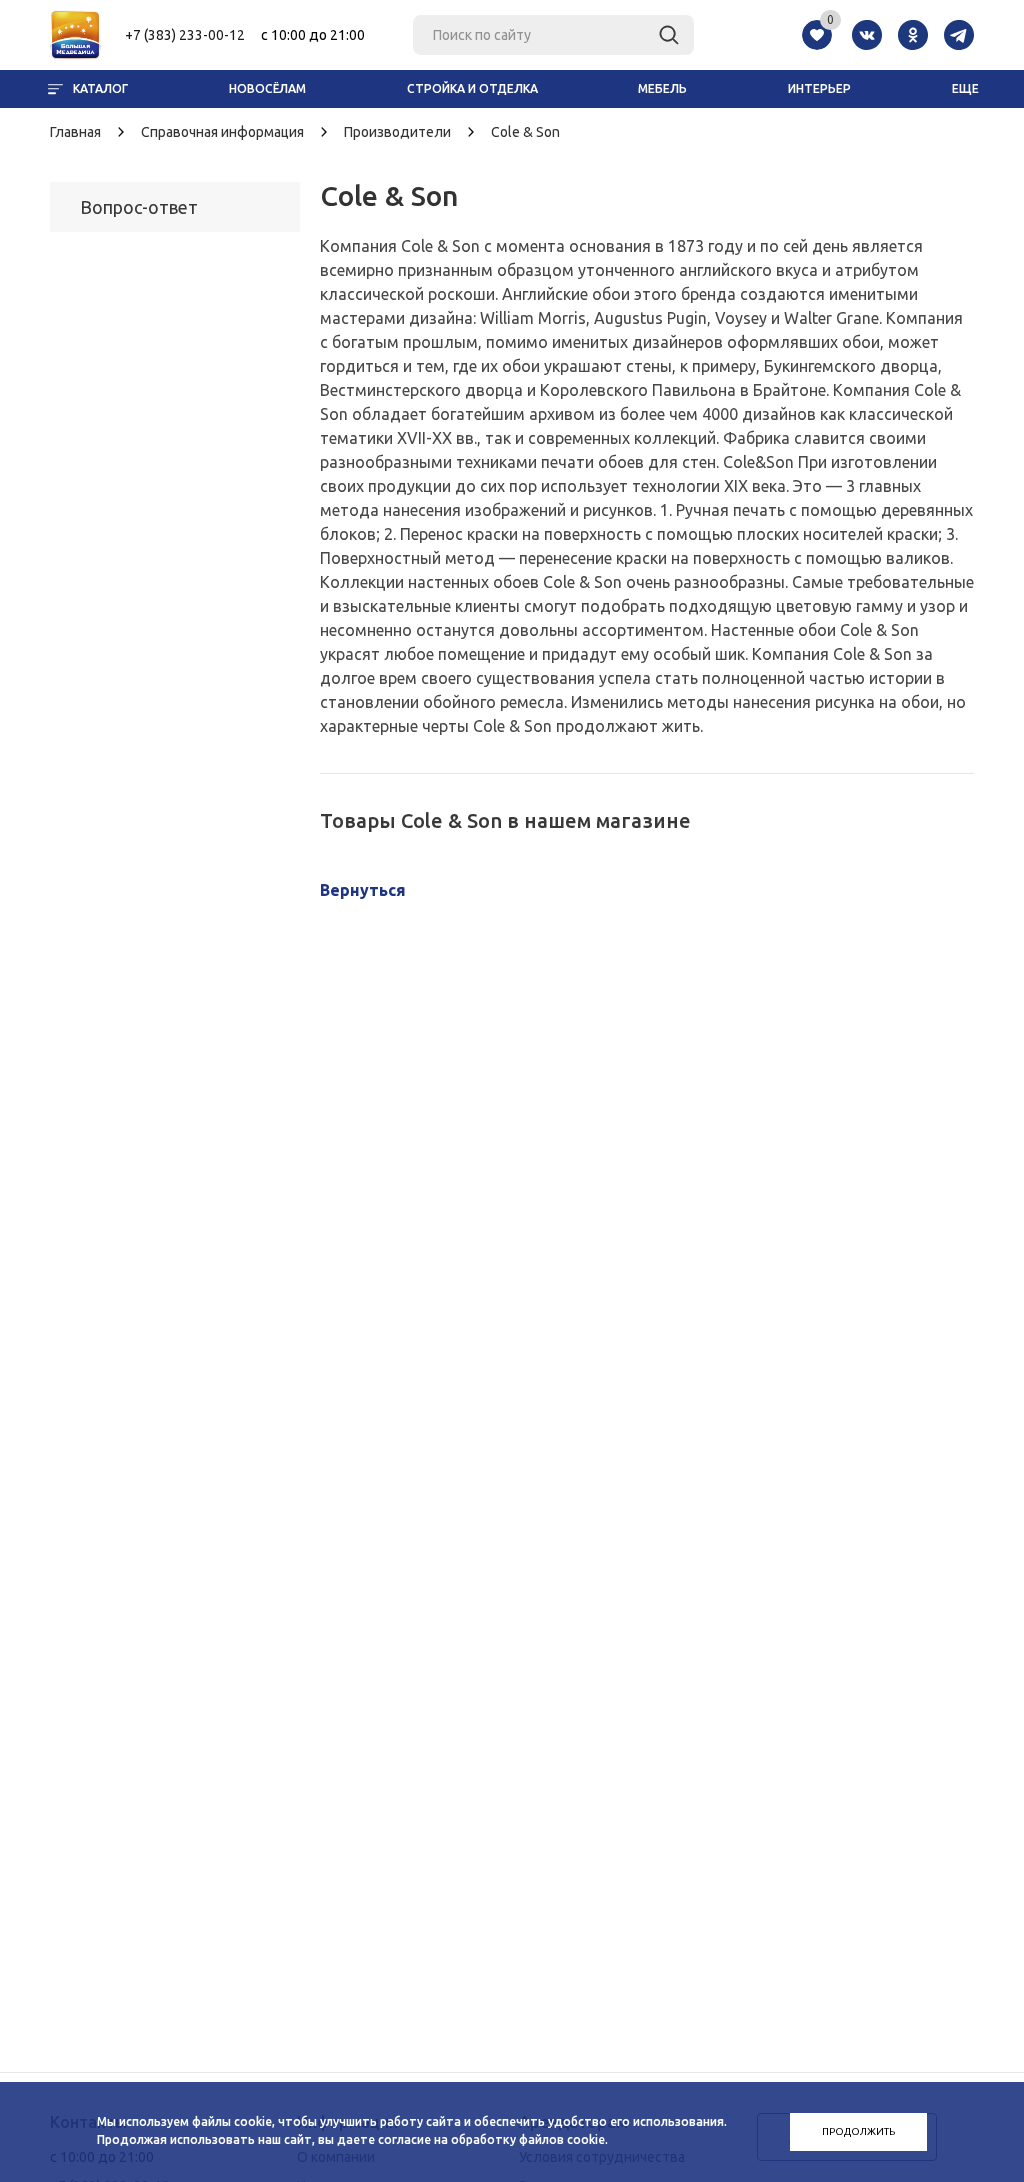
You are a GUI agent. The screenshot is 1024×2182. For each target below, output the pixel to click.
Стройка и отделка (472, 88)
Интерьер (819, 88)
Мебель (662, 88)
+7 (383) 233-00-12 (185, 35)
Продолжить (858, 2131)
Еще (965, 88)
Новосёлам (267, 88)
